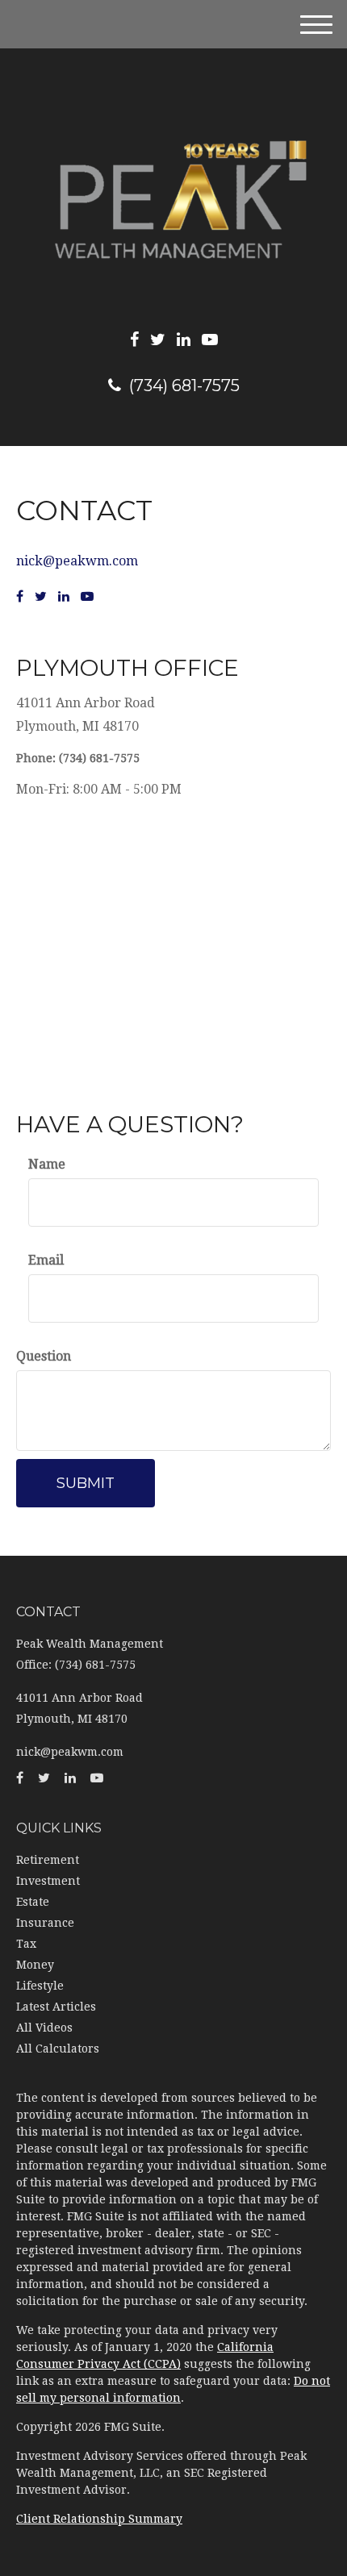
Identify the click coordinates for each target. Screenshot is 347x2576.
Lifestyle (40, 1986)
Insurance (45, 1923)
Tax (26, 1944)
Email (46, 1260)
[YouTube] (210, 340)
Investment (48, 1881)
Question (44, 1356)
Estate (33, 1902)
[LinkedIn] (184, 340)
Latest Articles (56, 2007)
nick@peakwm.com (77, 561)
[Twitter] (158, 340)
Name (47, 1164)
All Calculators (58, 2049)
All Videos (44, 2028)
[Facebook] (134, 340)
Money (35, 1965)
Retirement (48, 1860)
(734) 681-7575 (184, 386)
